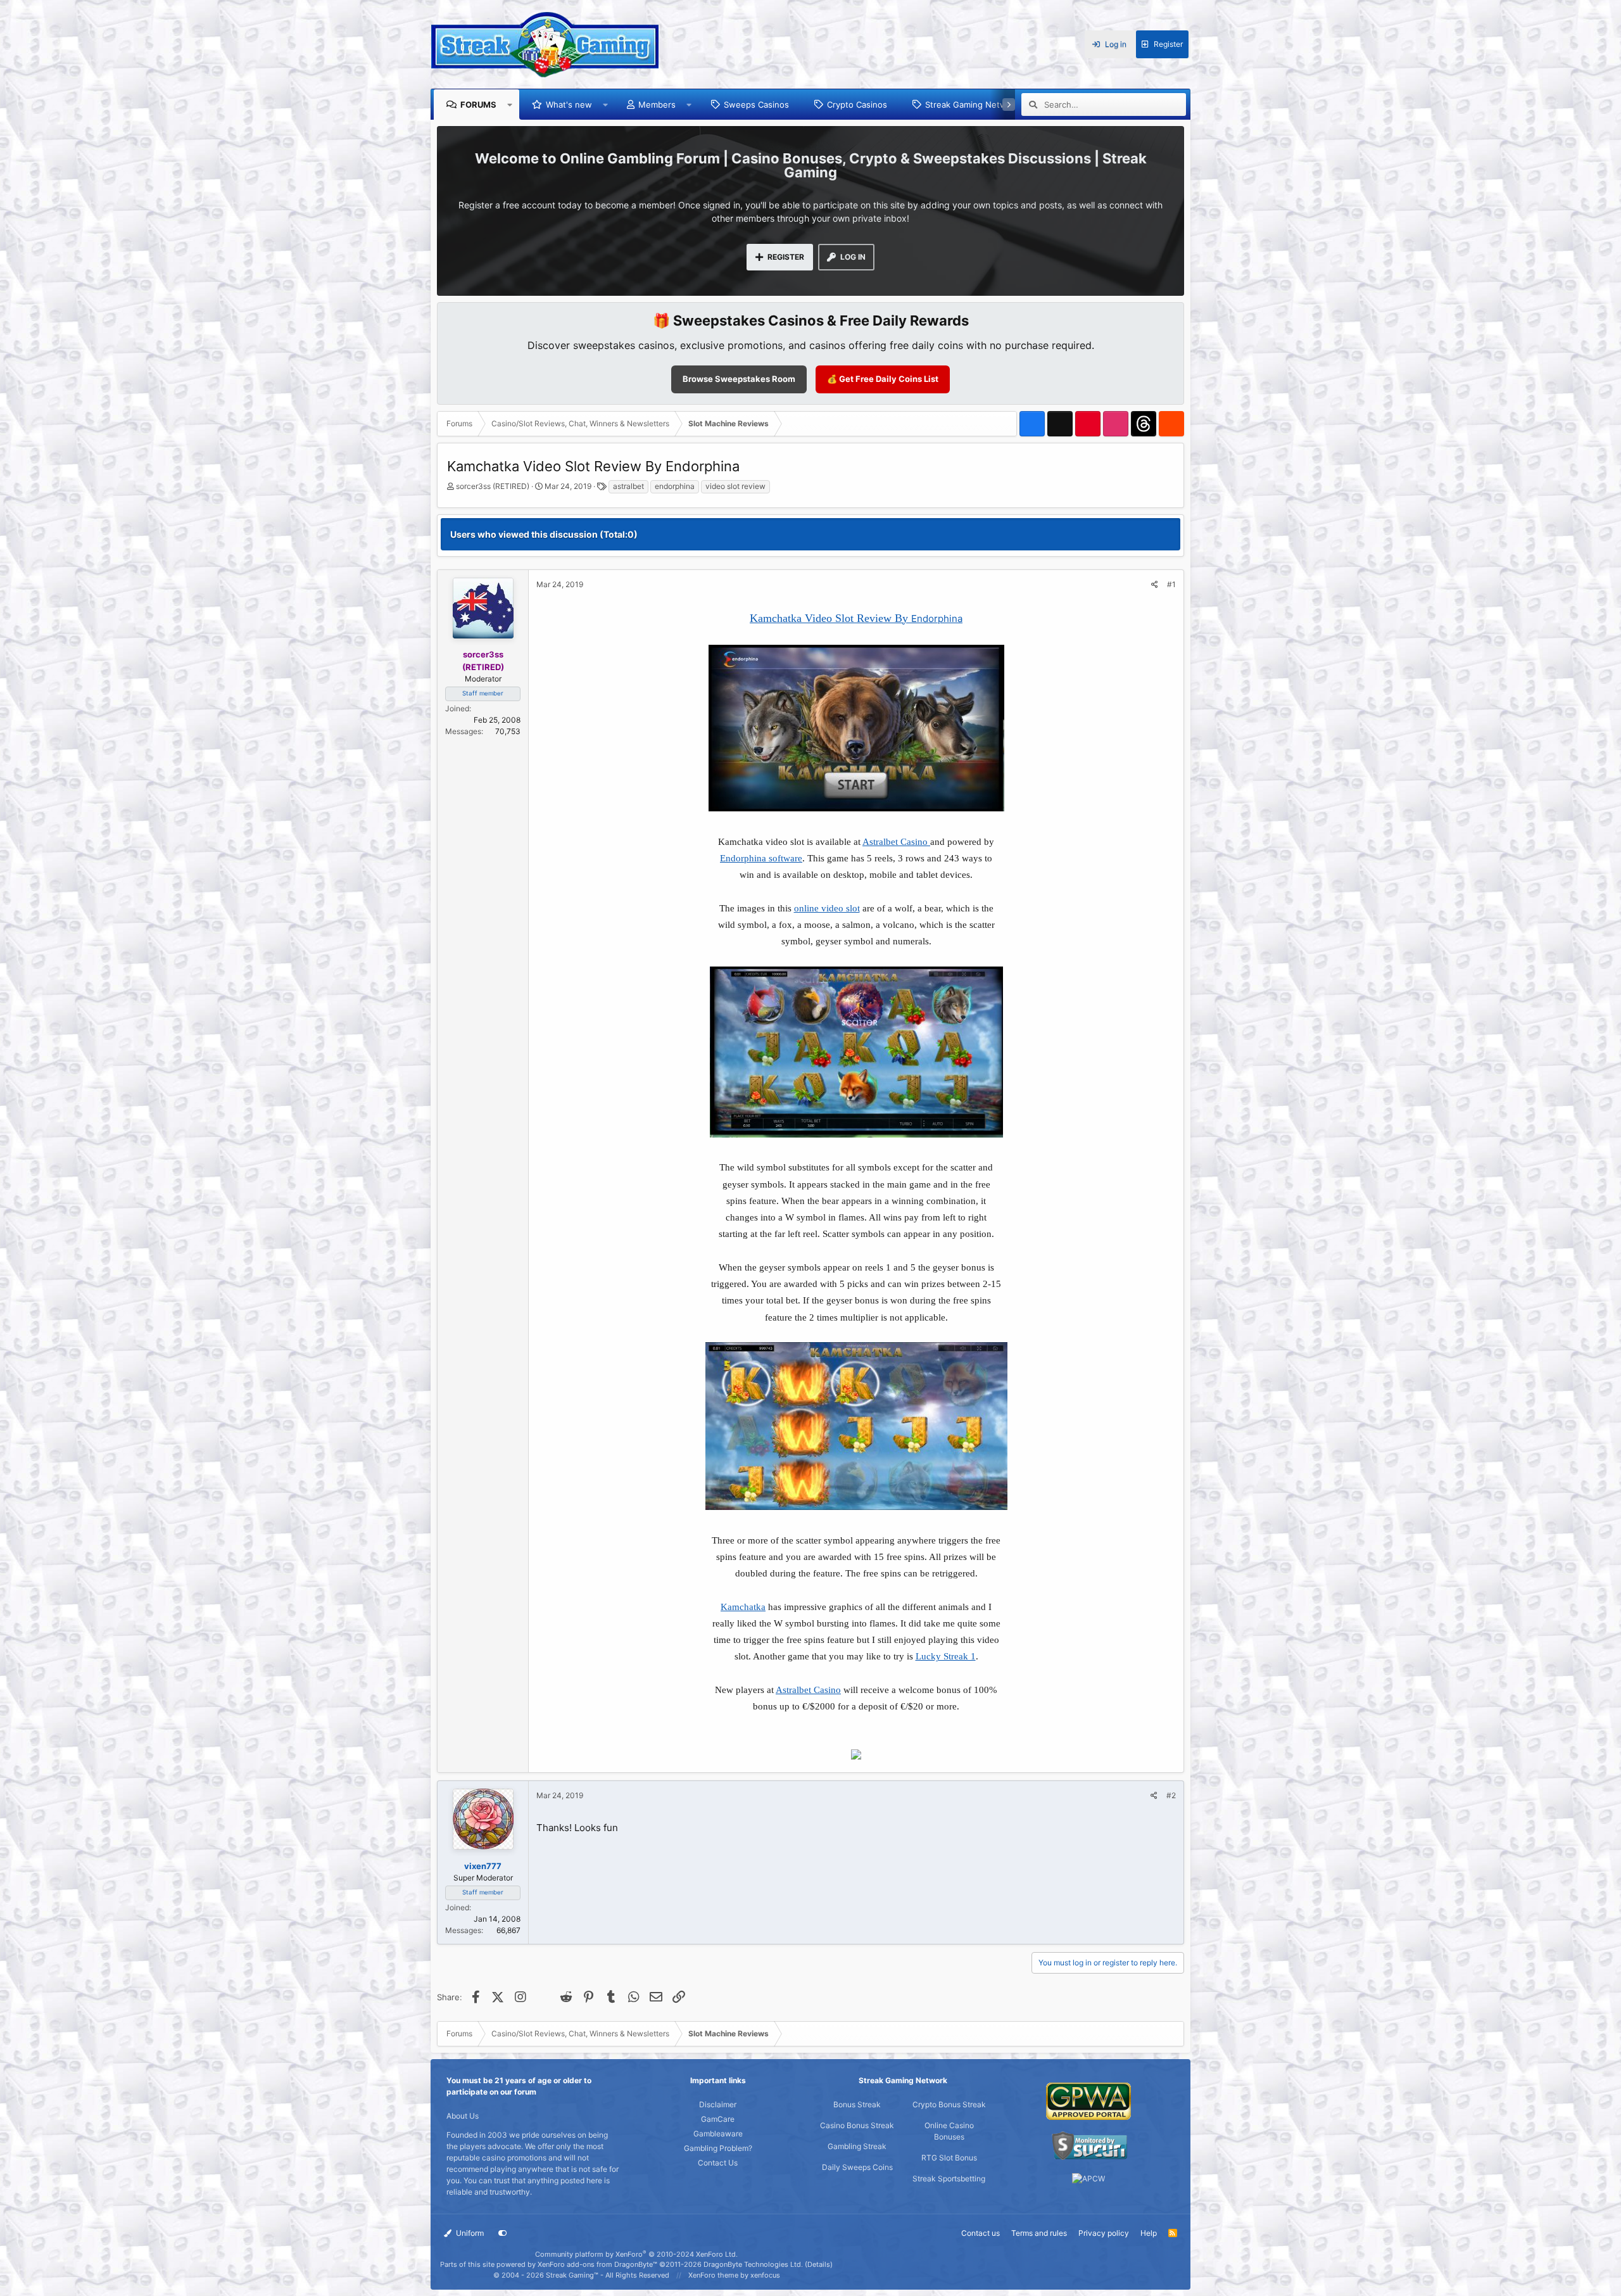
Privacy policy (1104, 2233)
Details (819, 2264)
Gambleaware (718, 2134)
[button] (510, 105)
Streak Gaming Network (972, 105)
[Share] (1155, 585)
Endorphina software (761, 858)
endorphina (675, 486)
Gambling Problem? (718, 2148)
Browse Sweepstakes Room (739, 379)
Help (1149, 2233)
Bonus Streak (857, 2104)
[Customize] (503, 2233)
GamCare (718, 2119)
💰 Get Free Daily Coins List (883, 379)
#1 (1171, 584)
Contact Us (718, 2163)
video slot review (735, 486)
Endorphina (937, 618)
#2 (1171, 1795)
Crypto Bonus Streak (949, 2104)
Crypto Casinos (857, 105)
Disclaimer (718, 2104)
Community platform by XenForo (636, 2254)
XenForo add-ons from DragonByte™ (597, 2264)
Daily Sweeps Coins (857, 2167)
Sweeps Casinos (756, 105)
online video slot (827, 908)
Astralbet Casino (896, 842)
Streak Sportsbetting (949, 2179)
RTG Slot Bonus (949, 2158)
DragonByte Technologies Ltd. (753, 2264)
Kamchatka (743, 1607)
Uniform (469, 2233)
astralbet (628, 486)
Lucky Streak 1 (946, 1656)
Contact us (981, 2233)
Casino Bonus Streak (857, 2125)
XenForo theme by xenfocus (734, 2275)
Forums (478, 105)
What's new (569, 105)
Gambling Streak (857, 2146)
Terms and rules (1039, 2233)
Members (657, 105)
